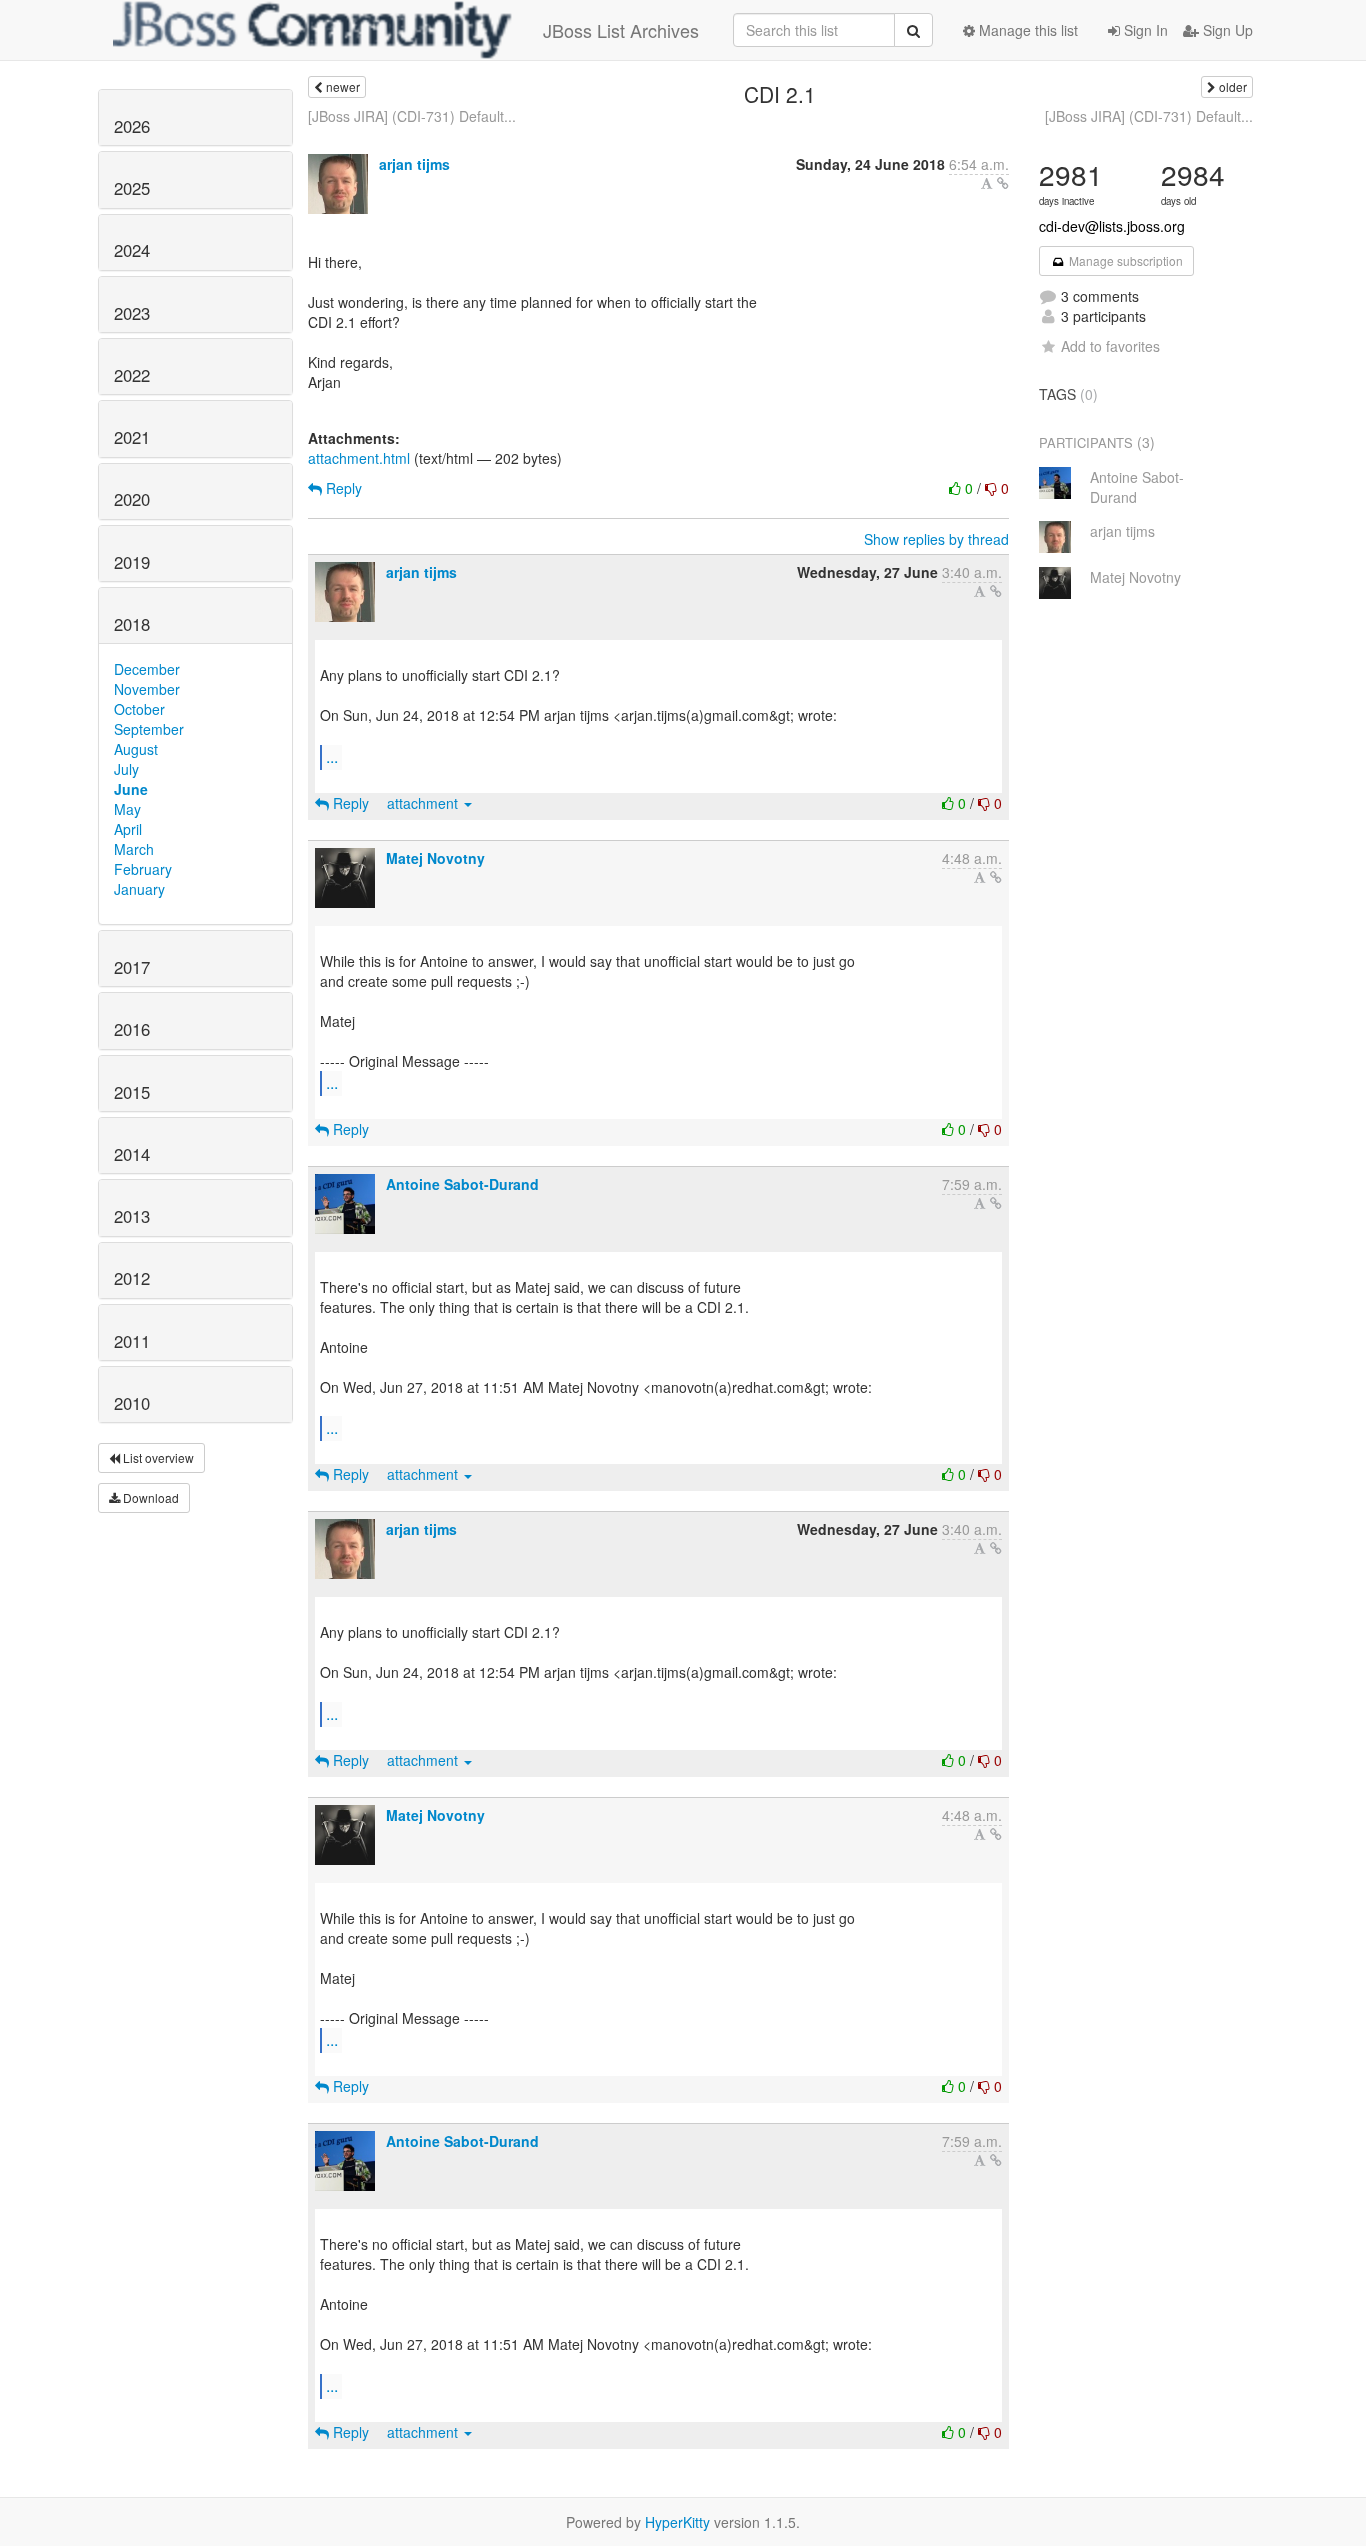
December (147, 669)
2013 (132, 1216)
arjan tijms (414, 164)
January (139, 889)
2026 (132, 126)
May (127, 809)
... (332, 756)
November (147, 689)
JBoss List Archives (621, 30)
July (126, 769)
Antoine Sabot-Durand (462, 1184)
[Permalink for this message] (1003, 183)
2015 (132, 1092)
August (136, 749)
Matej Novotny (435, 858)
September (149, 729)
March (134, 849)
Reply (342, 488)
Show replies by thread (936, 539)
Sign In (1144, 30)
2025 (132, 188)
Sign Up (1226, 30)
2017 (132, 967)
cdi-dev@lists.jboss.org (1112, 226)
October (139, 709)
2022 (132, 375)
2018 (132, 624)
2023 (132, 313)
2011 (132, 1341)
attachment (424, 803)
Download (149, 1497)
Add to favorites (1110, 346)
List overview (157, 1457)
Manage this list (1026, 30)
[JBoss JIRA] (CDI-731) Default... (412, 116)
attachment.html (359, 458)
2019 (132, 562)
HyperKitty (677, 2522)
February (143, 869)
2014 (132, 1154)
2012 (132, 1278)
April (128, 829)
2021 (132, 437)
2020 (132, 499)
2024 (132, 250)
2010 (132, 1403)
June (131, 789)
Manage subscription (1124, 260)
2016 (132, 1029)
